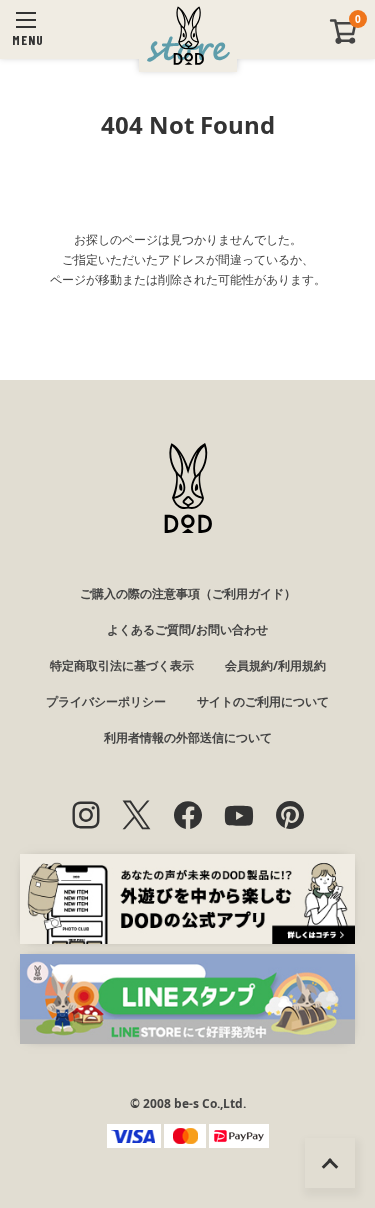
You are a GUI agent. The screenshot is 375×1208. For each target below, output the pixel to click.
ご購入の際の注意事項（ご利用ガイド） (188, 593)
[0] (344, 39)
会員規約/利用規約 (275, 665)
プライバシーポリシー (106, 701)
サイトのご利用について (263, 701)
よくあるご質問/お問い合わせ (187, 629)
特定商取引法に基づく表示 (122, 665)
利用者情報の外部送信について (188, 737)
